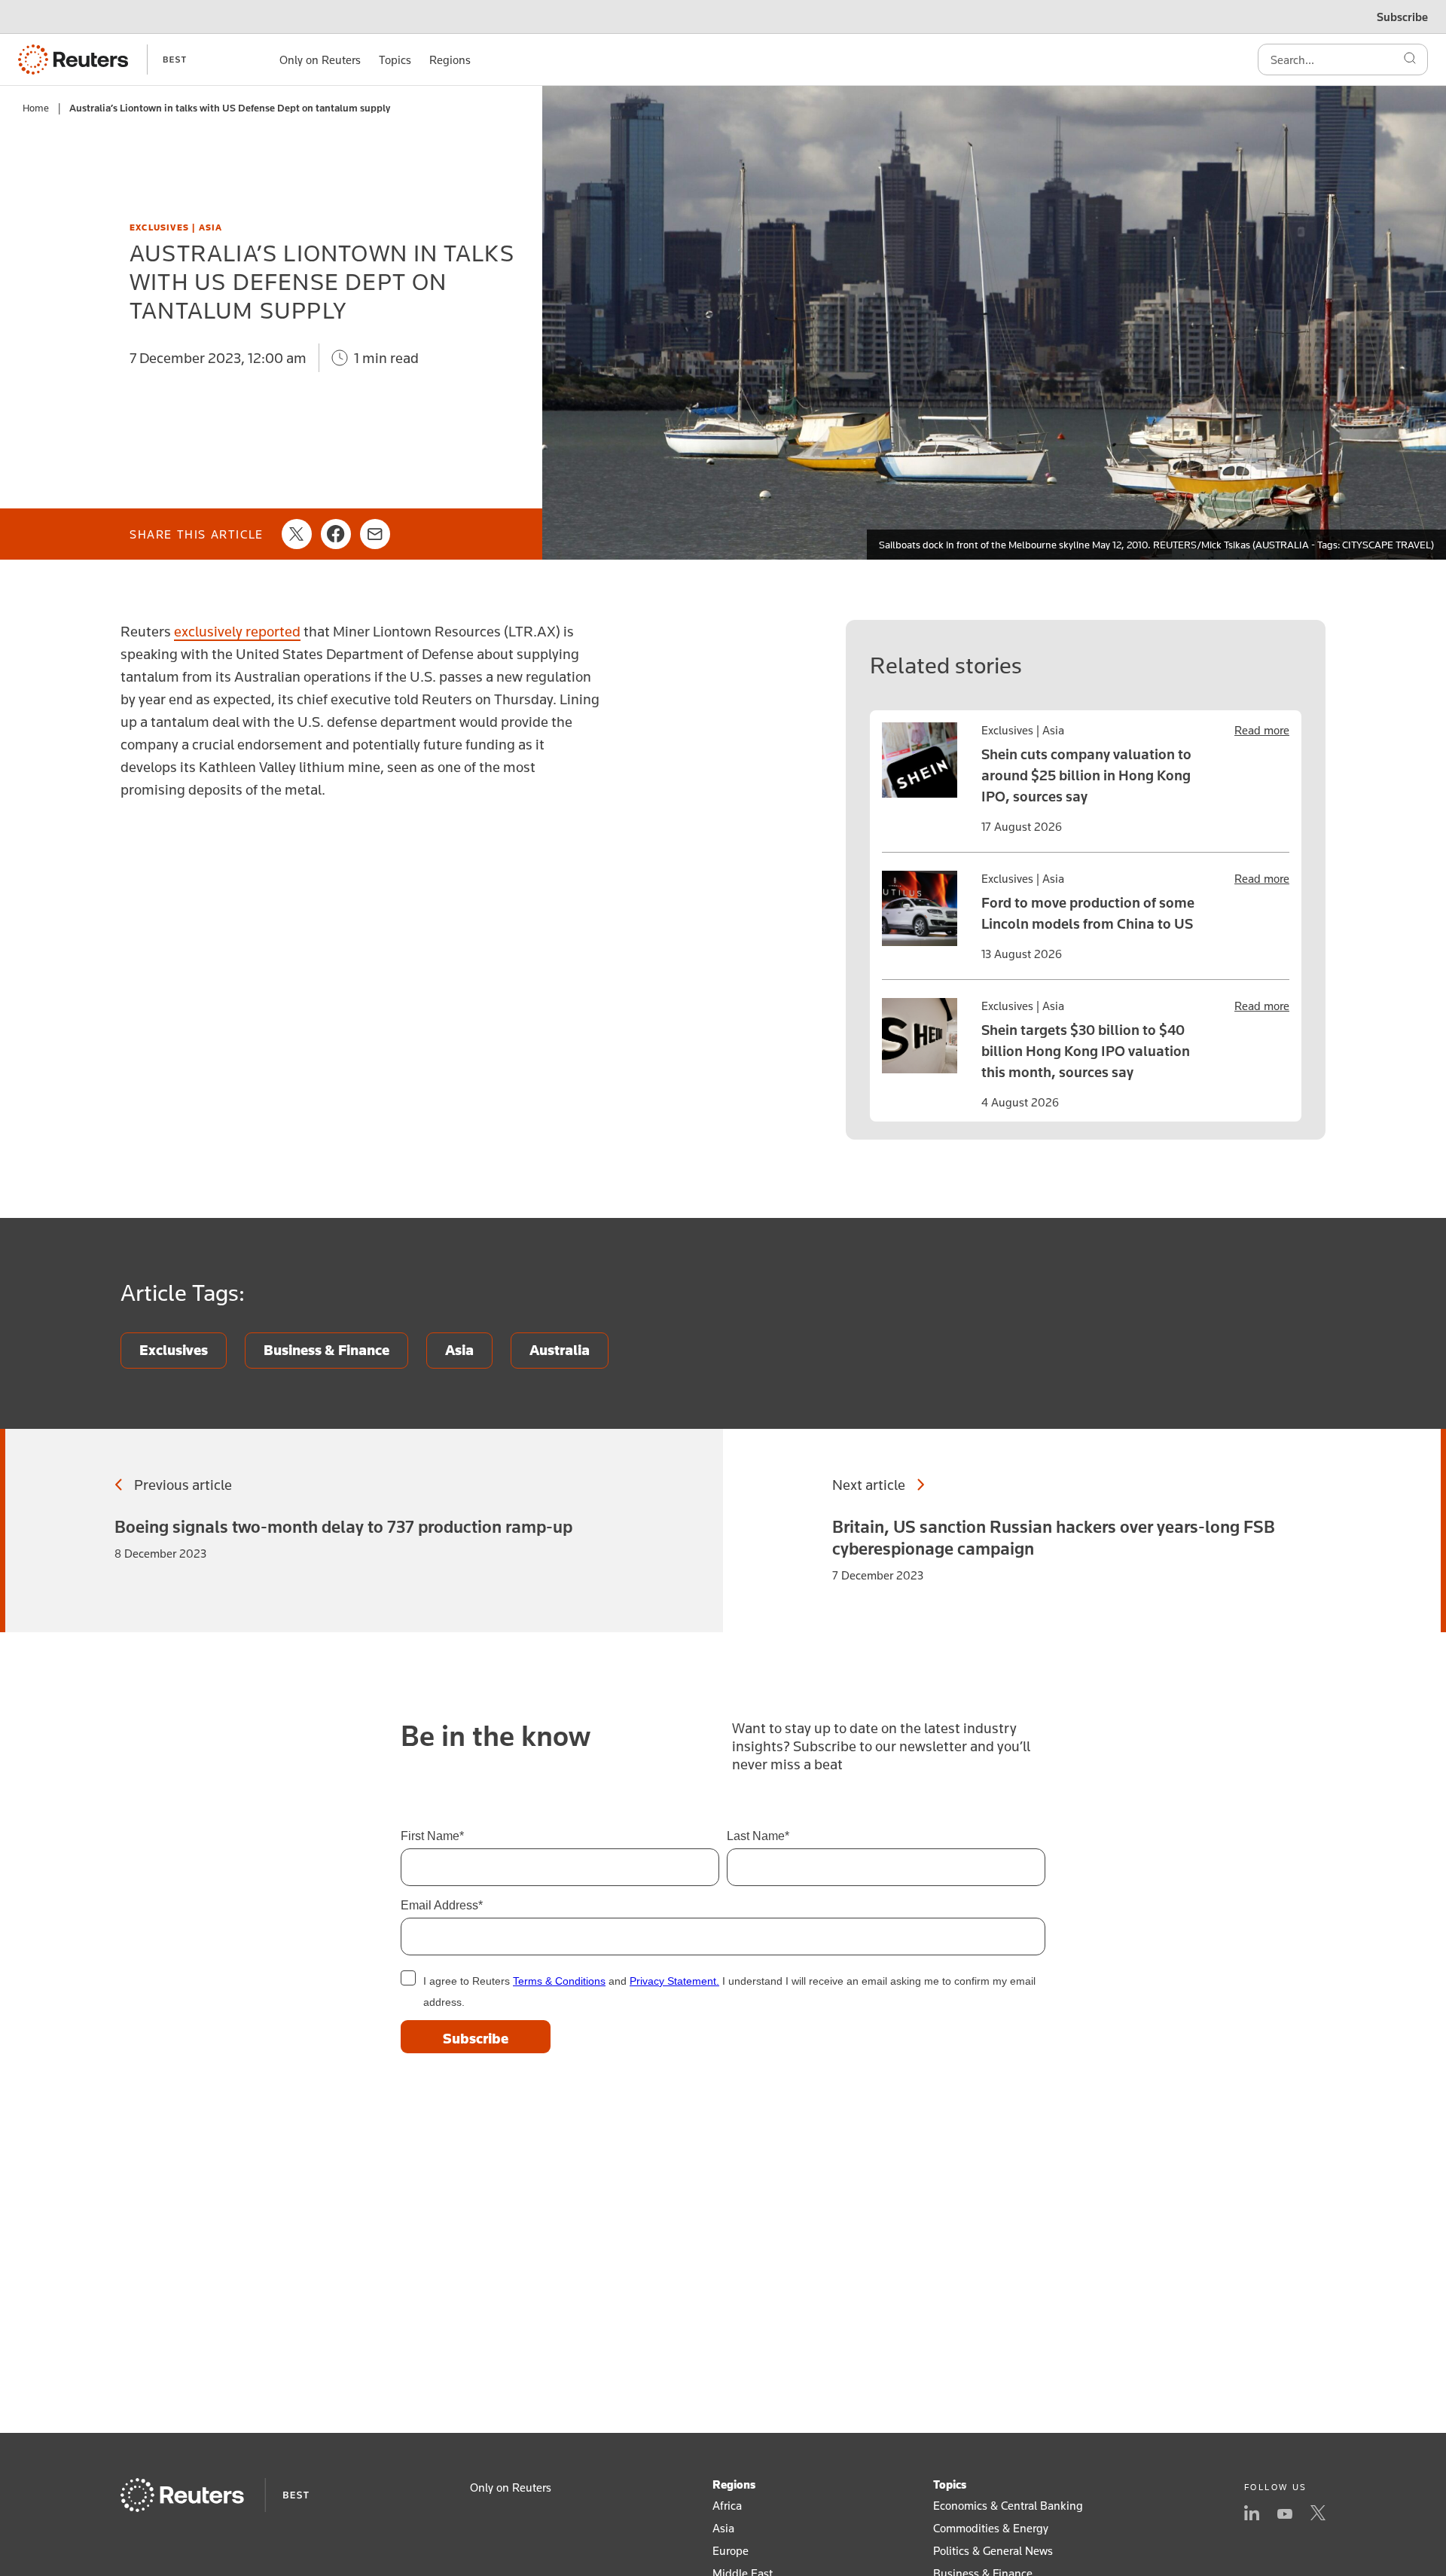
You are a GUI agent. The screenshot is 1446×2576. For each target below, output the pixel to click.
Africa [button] (727, 2505)
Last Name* (758, 1836)
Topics (950, 2484)
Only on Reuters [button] (320, 60)
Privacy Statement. (674, 1981)
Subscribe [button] (1402, 17)
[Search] (1410, 60)
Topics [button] (395, 60)
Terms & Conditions (559, 1981)
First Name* (432, 1836)
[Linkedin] (1252, 2514)
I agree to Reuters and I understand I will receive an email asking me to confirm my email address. (729, 1992)
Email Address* (442, 1905)
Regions (734, 2484)
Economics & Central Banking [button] (1008, 2505)
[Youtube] (1285, 2514)
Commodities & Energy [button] (991, 2528)
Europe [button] (731, 2550)
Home (36, 108)
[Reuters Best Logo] (102, 60)
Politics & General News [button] (993, 2550)
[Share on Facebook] (336, 534)
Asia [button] (723, 2528)
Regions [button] (450, 60)
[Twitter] (1318, 2514)
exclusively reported (237, 631)
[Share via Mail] (375, 534)
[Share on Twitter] (297, 534)
